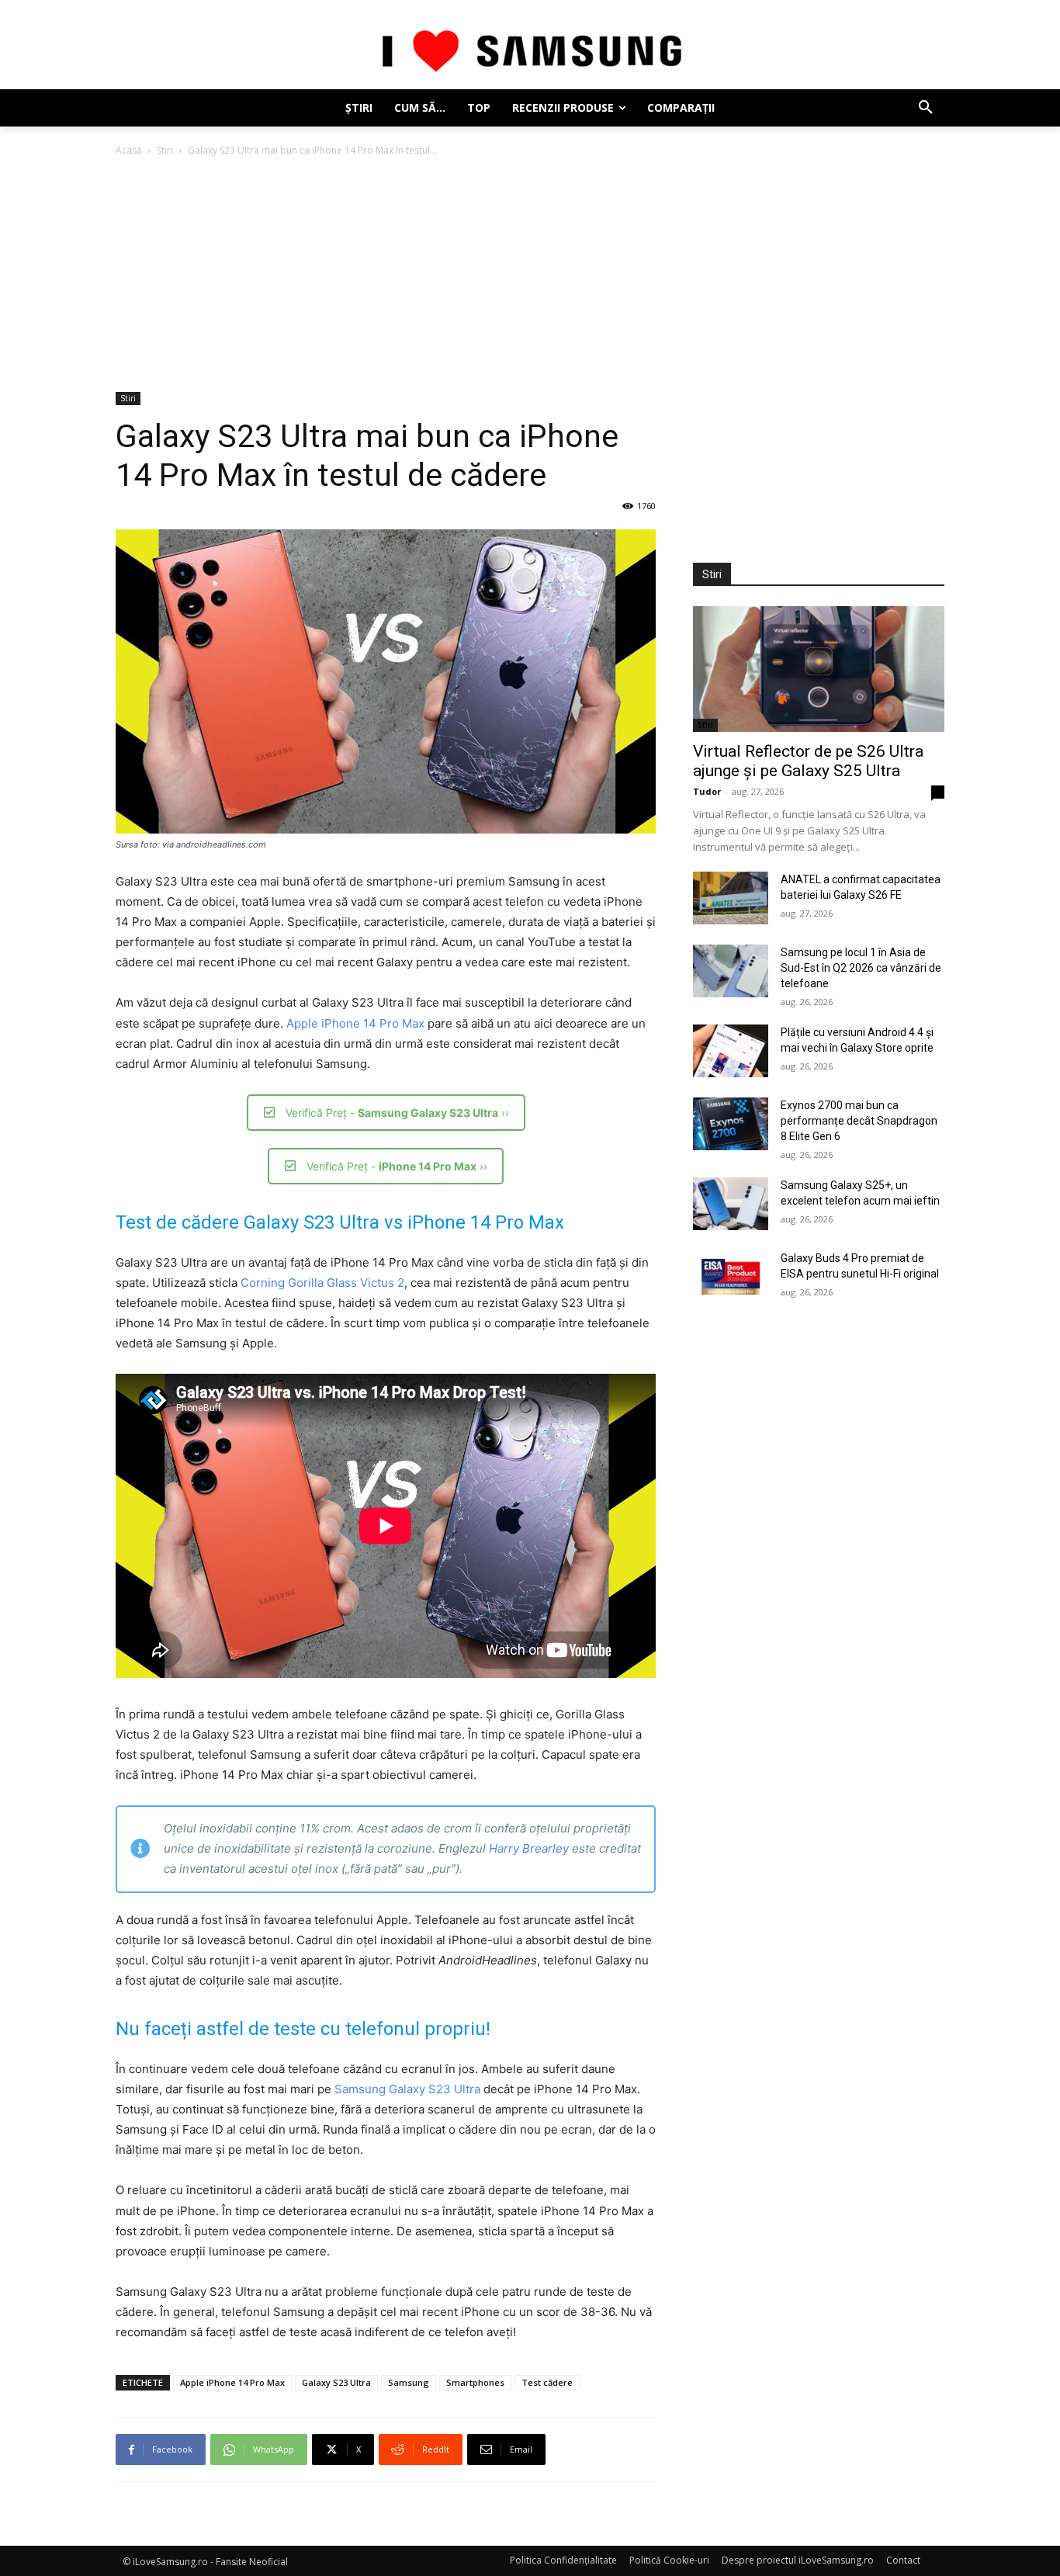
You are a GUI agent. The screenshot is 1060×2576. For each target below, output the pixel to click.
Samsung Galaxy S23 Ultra (407, 2089)
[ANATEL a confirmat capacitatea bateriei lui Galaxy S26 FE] (731, 898)
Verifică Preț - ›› (397, 1113)
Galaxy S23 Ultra (336, 2382)
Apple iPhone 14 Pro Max (355, 1023)
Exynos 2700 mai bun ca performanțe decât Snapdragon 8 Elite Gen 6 (859, 1121)
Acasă (129, 150)
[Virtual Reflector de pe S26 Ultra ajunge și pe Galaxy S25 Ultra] (819, 669)
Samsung (409, 2382)
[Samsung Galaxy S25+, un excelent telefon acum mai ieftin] (731, 1204)
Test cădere (547, 2382)
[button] (926, 108)
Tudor (707, 791)
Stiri (165, 150)
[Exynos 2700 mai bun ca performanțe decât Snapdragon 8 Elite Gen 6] (731, 1124)
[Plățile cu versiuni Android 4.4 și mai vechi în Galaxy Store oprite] (731, 1051)
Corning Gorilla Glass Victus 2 (322, 1283)
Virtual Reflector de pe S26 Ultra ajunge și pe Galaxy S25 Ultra (808, 761)
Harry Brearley (529, 1848)
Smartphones (475, 2382)
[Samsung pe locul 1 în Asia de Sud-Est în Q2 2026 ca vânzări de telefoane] (731, 971)
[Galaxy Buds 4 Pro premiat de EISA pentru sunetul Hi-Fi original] (731, 1277)
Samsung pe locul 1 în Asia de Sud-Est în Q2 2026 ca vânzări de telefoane (861, 968)
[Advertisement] (530, 276)
